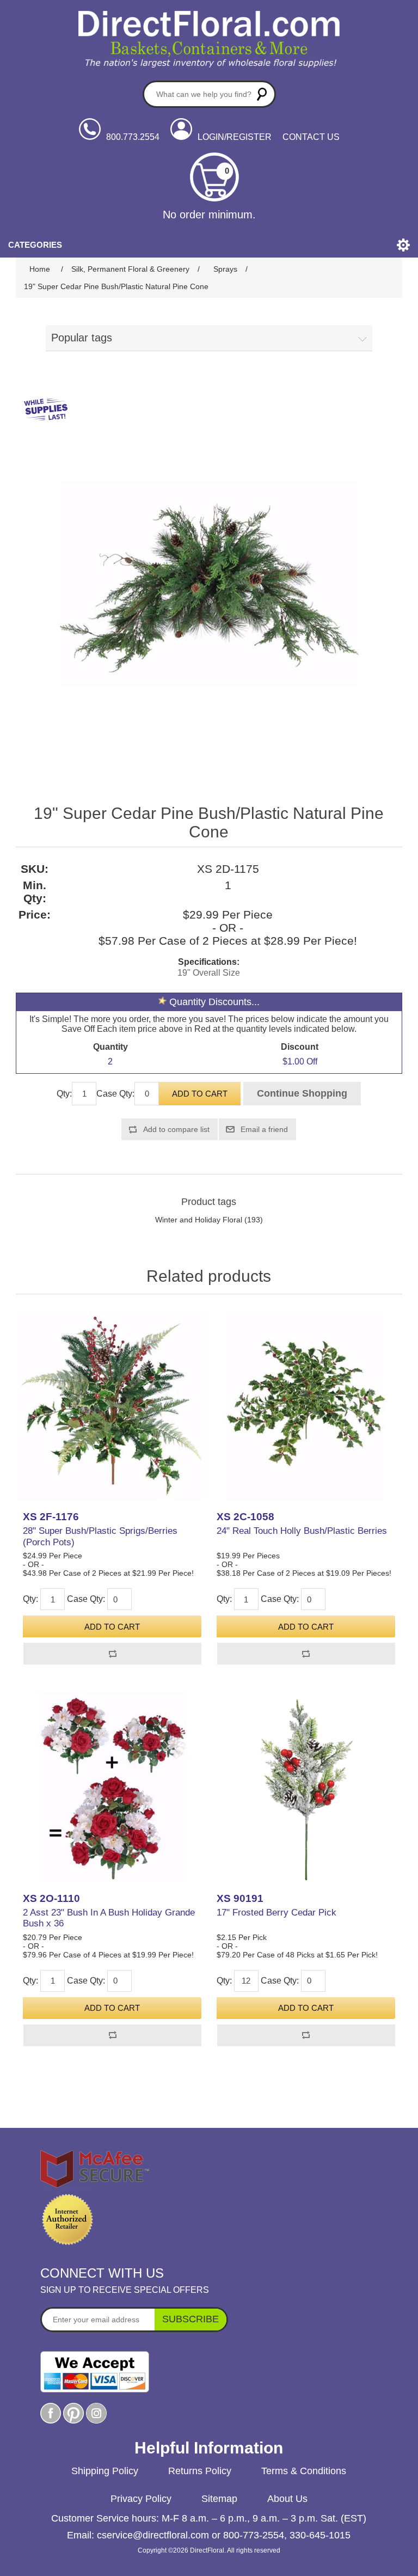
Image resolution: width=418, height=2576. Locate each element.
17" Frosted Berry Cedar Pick (276, 1913)
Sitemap (219, 2499)
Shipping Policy (105, 2471)
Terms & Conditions (304, 2471)
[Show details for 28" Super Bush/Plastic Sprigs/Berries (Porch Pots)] (112, 1405)
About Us (287, 2499)
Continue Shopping (302, 1093)
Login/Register (235, 137)
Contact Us (311, 137)
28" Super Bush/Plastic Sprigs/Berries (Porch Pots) (100, 1536)
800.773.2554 (133, 137)
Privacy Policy (141, 2499)
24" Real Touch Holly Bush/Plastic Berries (302, 1531)
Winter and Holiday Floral (199, 1220)
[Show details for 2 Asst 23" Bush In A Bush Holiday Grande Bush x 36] (112, 1786)
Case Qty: (115, 1094)
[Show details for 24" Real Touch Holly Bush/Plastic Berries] (306, 1405)
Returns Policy (200, 2471)
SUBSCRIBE (190, 2319)
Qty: (64, 1094)
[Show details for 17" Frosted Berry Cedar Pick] (306, 1786)
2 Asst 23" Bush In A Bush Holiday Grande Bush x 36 (109, 1918)
